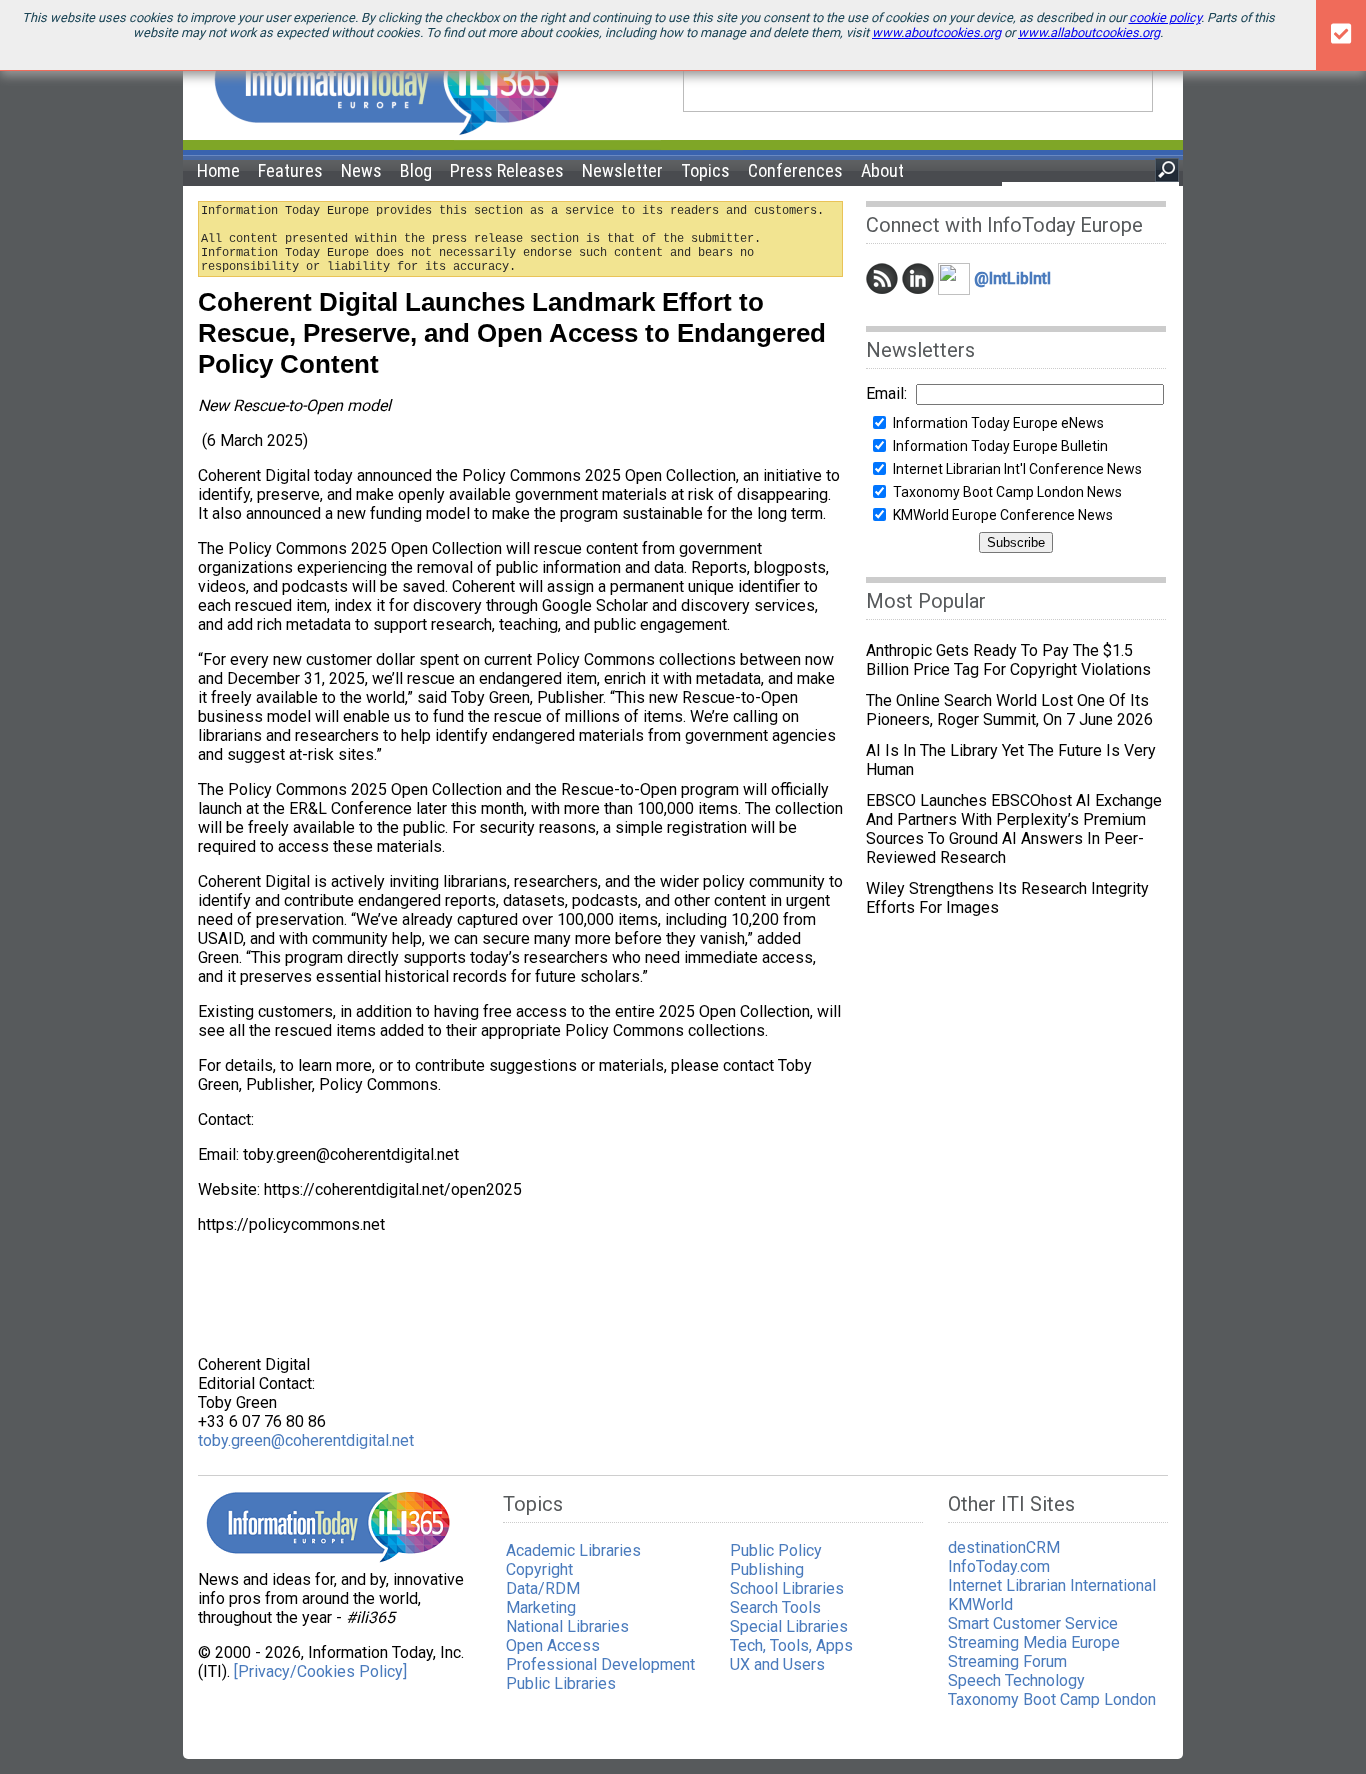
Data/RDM (543, 1588)
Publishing (767, 1569)
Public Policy (776, 1550)
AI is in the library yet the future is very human (1011, 760)
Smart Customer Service (1033, 1623)
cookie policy (1165, 17)
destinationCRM (1004, 1547)
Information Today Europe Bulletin (1000, 446)
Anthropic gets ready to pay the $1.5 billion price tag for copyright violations (1008, 660)
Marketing (541, 1607)
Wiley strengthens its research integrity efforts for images (1007, 898)
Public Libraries (561, 1683)
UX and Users (777, 1664)
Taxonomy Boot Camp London (1052, 1699)
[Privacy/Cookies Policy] (320, 1671)
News (361, 170)
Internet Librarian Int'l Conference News (1017, 469)
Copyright (539, 1569)
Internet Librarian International (1052, 1585)
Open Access (553, 1645)
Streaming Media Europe (1034, 1642)
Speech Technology (1016, 1680)
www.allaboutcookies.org (1089, 32)
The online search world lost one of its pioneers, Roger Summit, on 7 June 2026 (1009, 710)
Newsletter (622, 170)
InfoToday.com (999, 1566)
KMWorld (980, 1604)
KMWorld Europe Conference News (1003, 515)
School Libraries (787, 1588)
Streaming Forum (1007, 1661)
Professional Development (600, 1664)
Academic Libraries (573, 1550)
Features (290, 170)
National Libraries (567, 1626)
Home (218, 170)
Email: (886, 393)
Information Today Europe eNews (998, 423)
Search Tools (775, 1607)
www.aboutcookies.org (936, 32)
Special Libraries (789, 1626)
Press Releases (507, 170)
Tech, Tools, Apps (791, 1645)
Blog (416, 170)
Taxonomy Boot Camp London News (1007, 492)
